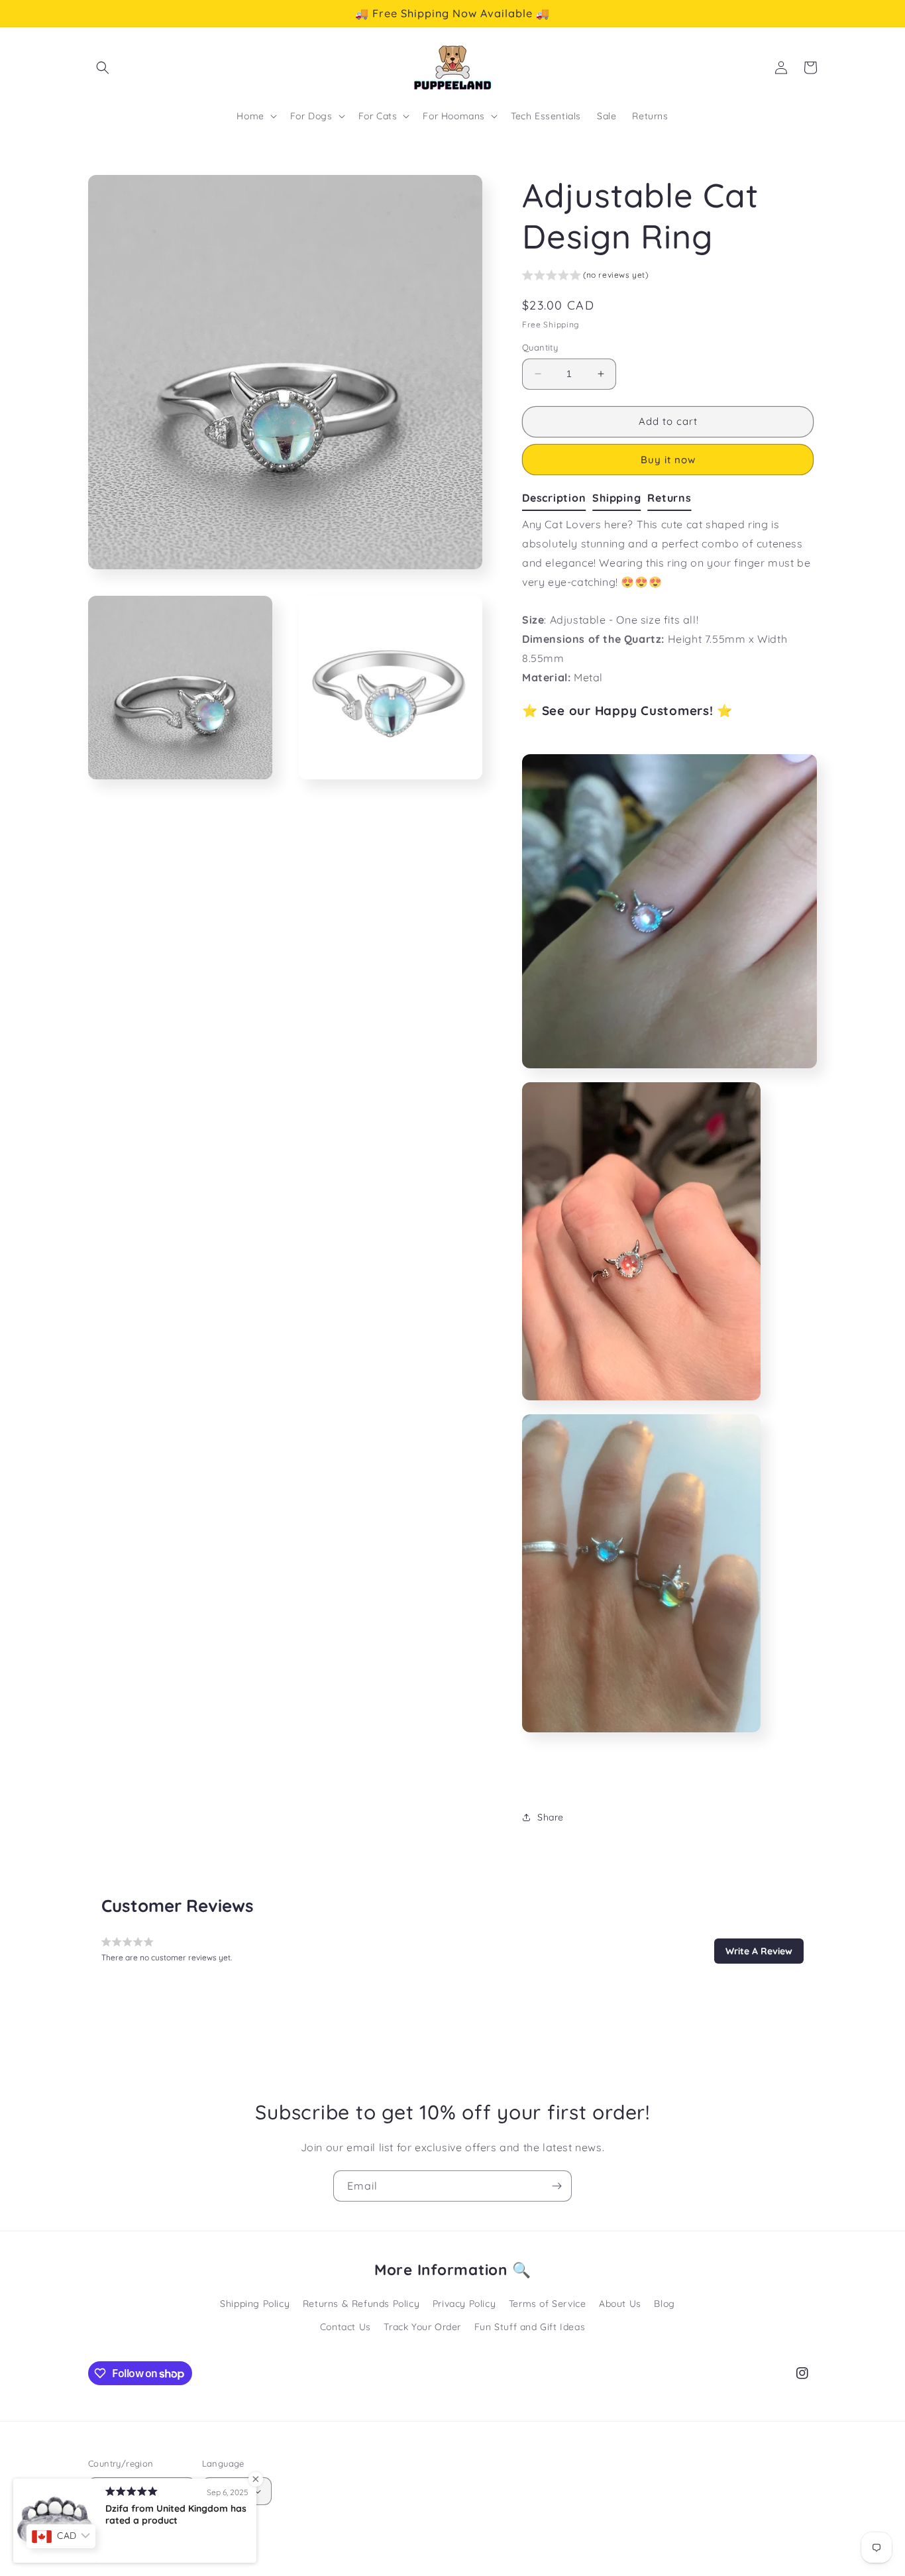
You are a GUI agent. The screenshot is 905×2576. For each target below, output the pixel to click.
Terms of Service (548, 2304)
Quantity (540, 347)
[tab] (557, 498)
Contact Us (346, 2327)
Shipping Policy (255, 2304)
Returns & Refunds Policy (361, 2304)
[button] (103, 68)
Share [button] (551, 1817)
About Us (620, 2304)
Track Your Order (422, 2327)
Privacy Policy (464, 2304)
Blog (664, 2304)
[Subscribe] (557, 2186)
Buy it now (668, 460)
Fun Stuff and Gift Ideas (530, 2327)
